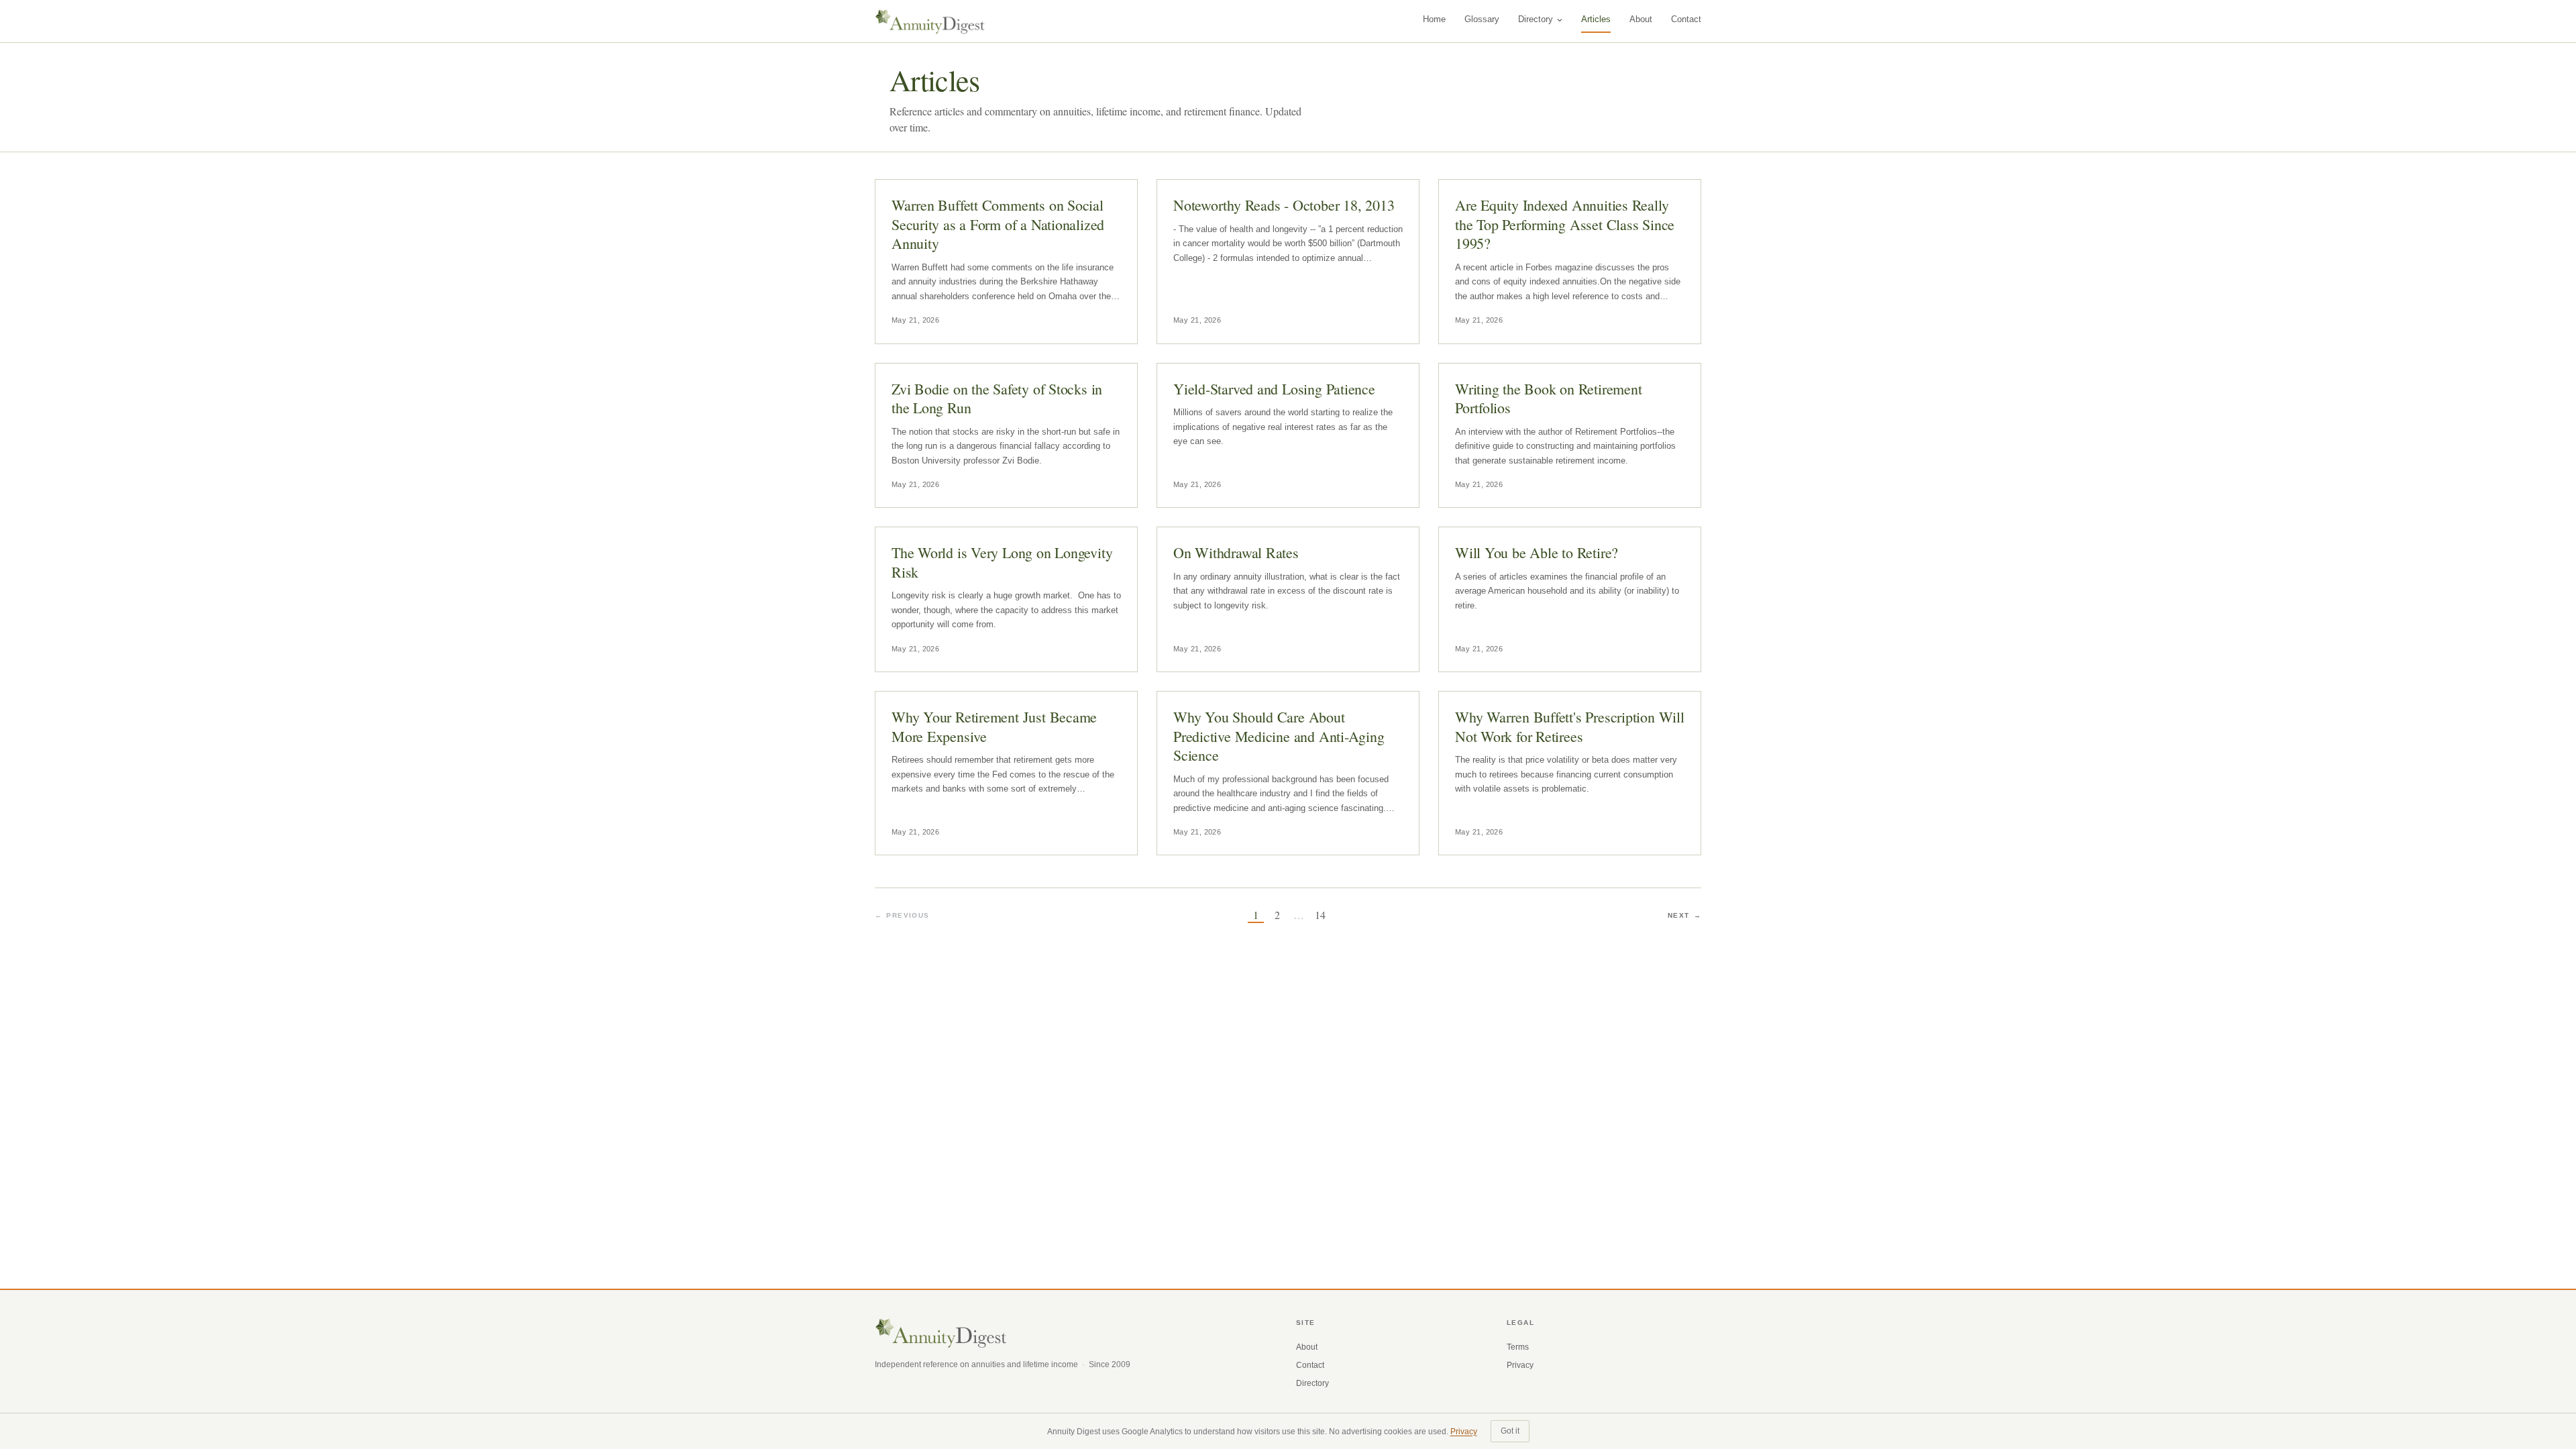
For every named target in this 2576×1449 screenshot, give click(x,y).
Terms (1518, 1347)
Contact (1686, 19)
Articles (1596, 19)
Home (1434, 19)
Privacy (1520, 1365)
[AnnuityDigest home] (930, 21)
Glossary (1482, 19)
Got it (1510, 1431)
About (1641, 19)
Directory (1536, 19)
